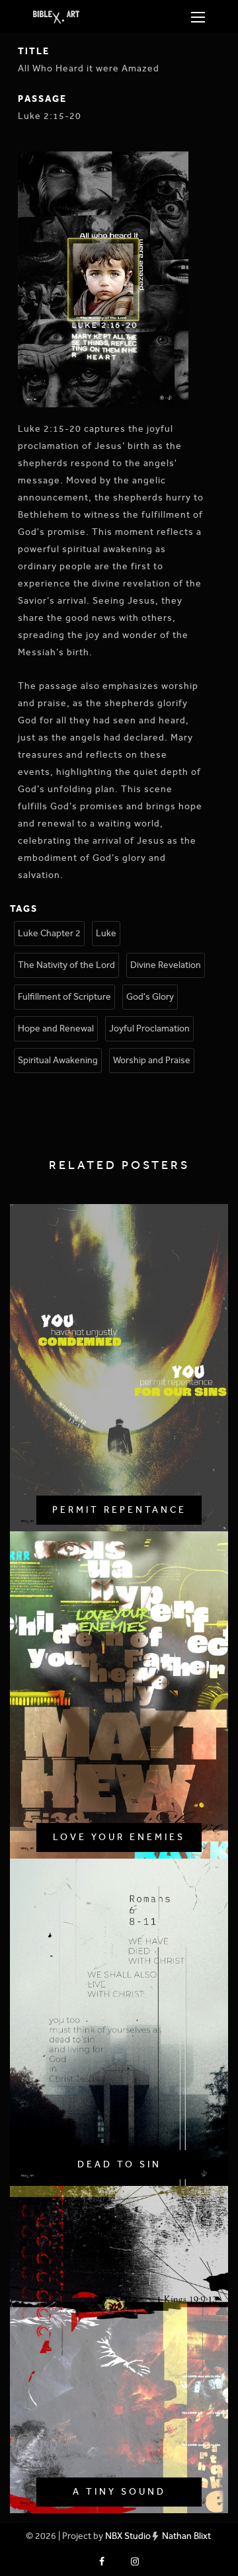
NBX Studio (128, 2536)
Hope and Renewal (56, 1028)
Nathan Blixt (186, 2536)
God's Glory (150, 997)
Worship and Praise (152, 1060)
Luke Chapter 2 (49, 933)
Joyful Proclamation (149, 1028)
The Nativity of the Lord (66, 965)
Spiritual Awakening (58, 1060)
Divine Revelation (166, 965)
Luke (106, 933)
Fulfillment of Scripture (64, 997)
